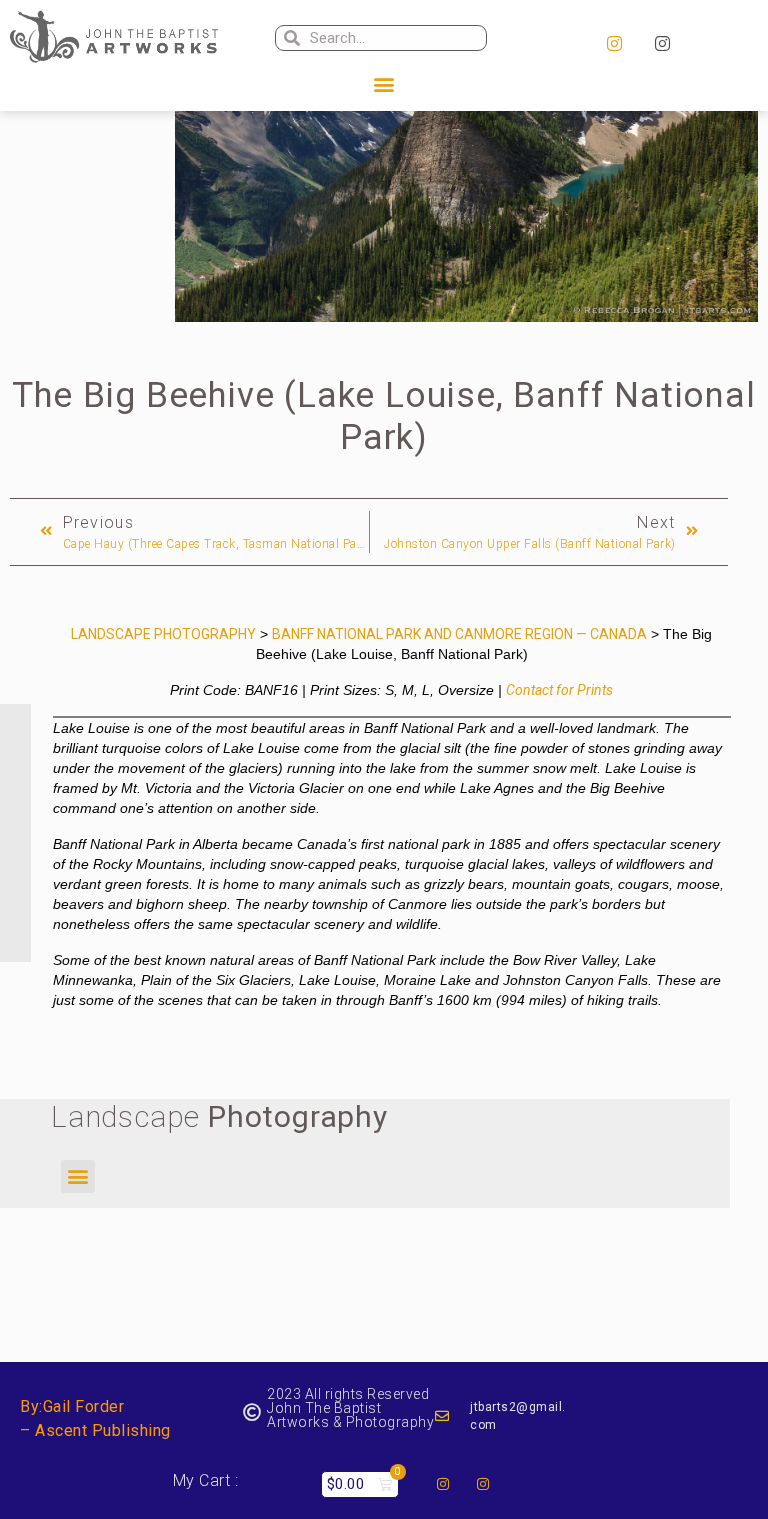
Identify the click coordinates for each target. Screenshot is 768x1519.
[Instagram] (614, 44)
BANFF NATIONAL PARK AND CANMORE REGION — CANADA (459, 634)
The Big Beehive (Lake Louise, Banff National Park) (383, 416)
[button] (384, 84)
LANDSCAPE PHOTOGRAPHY (163, 634)
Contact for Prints (559, 690)
